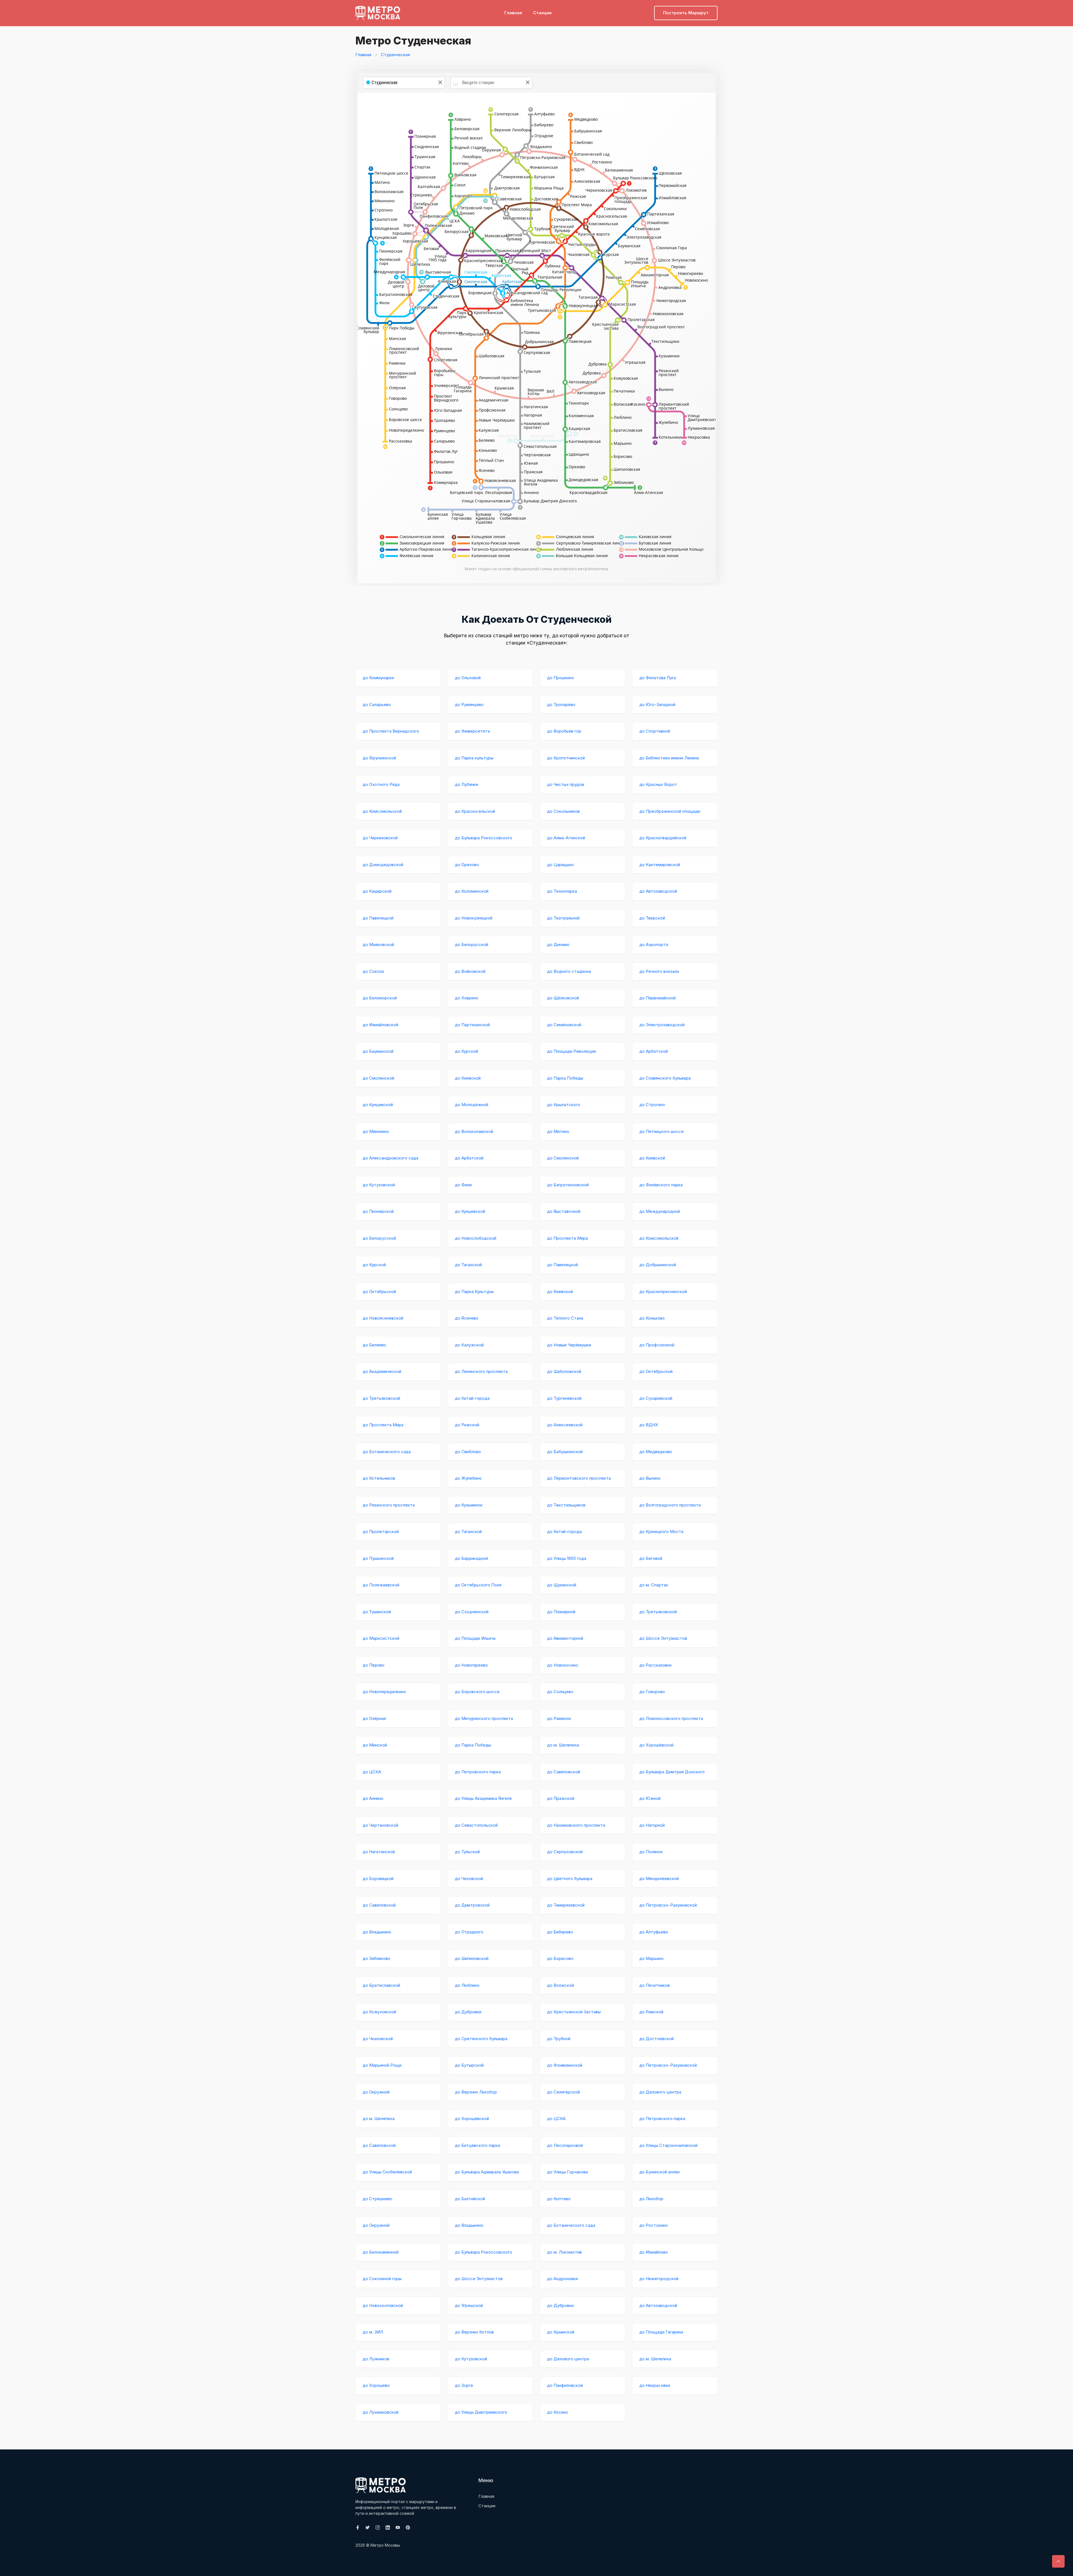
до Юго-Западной (657, 704)
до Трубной (559, 2039)
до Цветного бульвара (570, 1878)
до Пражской (561, 1798)
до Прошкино (561, 678)
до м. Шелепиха (563, 1745)
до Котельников (379, 1478)
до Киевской (468, 1078)
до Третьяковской (381, 1398)
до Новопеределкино (384, 1692)
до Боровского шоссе (477, 1692)
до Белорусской (472, 944)
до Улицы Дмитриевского (481, 2412)
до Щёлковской (563, 998)
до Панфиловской (565, 2385)
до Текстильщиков (566, 1505)
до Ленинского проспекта (481, 1371)
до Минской (375, 1745)
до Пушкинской (378, 1558)
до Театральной (563, 918)
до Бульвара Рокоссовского (484, 838)
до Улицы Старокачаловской (668, 2145)
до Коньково (652, 1318)
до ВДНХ (649, 1425)
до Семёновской (564, 1025)
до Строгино (652, 1105)
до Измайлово (654, 2252)
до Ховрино (467, 998)
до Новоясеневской (383, 1318)
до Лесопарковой (565, 2145)
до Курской (467, 1051)
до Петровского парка (478, 1772)
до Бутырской (469, 2065)
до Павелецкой (378, 918)
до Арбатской (654, 1051)
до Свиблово (468, 1452)
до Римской (651, 2012)
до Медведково (656, 1452)
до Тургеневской (564, 1398)
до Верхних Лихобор (476, 2092)
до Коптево (559, 2199)
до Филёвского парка (661, 1185)
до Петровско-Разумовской (668, 1905)
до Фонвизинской (565, 2065)
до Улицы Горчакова (568, 2172)
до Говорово (652, 1692)
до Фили (463, 1185)
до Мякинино (376, 1131)
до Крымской (561, 2332)
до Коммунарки (378, 678)
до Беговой (651, 1558)
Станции (542, 13)
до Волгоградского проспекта (670, 1505)
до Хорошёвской (656, 1745)
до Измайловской (380, 1025)
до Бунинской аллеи (659, 2172)
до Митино (558, 1131)
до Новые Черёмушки (569, 1345)
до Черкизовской (380, 838)
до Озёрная (374, 1718)
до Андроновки (562, 2279)
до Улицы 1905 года (567, 1558)
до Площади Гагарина (661, 2332)
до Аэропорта (654, 944)
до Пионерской (378, 1211)
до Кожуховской (379, 2012)
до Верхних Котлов (474, 2332)
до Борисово (560, 1958)
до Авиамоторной (565, 1638)
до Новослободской (476, 1238)
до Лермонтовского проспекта (579, 1478)
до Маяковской (378, 944)
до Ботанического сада (387, 1452)
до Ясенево (467, 1318)
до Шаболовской (564, 1371)
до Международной (660, 1211)
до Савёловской (564, 1772)
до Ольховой (468, 678)
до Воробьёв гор (564, 731)
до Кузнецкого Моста (661, 1531)
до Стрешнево (378, 2199)
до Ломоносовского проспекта (671, 1718)
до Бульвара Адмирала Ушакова (487, 2172)
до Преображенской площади (670, 811)
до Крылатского (564, 1105)
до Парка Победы (565, 1078)
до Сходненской (472, 1612)
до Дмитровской (472, 1905)
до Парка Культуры (474, 1291)
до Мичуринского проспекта (484, 1718)
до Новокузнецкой (474, 918)
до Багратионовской (568, 1185)
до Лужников (376, 2359)
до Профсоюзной (657, 1345)
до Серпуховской (565, 1852)
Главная (513, 13)
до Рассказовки (655, 1665)
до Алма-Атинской (566, 838)
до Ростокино (654, 2225)
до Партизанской (472, 1025)
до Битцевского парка (478, 2145)
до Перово (374, 1665)
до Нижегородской (659, 2279)
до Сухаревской (656, 1398)
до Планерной (561, 1612)
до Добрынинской (658, 1265)
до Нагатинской (379, 1852)
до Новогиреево (471, 1665)
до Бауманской (378, 1051)
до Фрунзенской (379, 758)
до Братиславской (381, 1985)
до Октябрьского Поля (478, 1585)
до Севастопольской (476, 1825)
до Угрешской (469, 2305)
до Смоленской (378, 1078)
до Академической (382, 1371)
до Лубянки (467, 784)
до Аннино (373, 1798)
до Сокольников (563, 811)
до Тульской (467, 1852)
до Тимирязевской (566, 1905)
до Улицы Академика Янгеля (483, 1798)
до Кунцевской (378, 1105)
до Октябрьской (379, 1291)
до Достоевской (657, 2039)
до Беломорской (380, 998)
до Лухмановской (381, 2412)
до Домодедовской (383, 865)
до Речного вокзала (659, 971)
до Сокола (373, 971)
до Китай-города (472, 1398)
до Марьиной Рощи (382, 2065)
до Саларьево (377, 704)
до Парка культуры (474, 758)
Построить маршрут (686, 13)
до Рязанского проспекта (389, 1505)
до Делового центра (660, 2092)
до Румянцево (469, 704)
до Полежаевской (381, 1585)
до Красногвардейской (663, 838)
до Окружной (376, 2092)
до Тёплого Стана (565, 1318)
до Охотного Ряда (381, 784)
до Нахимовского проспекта (576, 1825)
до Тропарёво (561, 704)
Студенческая (395, 55)
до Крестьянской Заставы (574, 2012)
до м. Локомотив (564, 2252)
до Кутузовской (379, 1185)
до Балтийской (470, 2199)
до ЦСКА (372, 1772)
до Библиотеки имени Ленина (669, 758)
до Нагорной (652, 1825)
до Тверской (652, 918)
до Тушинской (377, 1612)
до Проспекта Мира (568, 1238)
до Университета (472, 731)
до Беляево (374, 1345)
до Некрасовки (655, 2385)
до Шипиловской (472, 1958)
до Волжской (561, 1985)
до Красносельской (475, 811)
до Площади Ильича (475, 1638)
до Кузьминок (469, 1505)
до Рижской (467, 1425)
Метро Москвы (385, 2545)
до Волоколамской (474, 1131)
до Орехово (467, 865)
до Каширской (377, 891)
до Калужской (469, 1345)
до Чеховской (469, 1878)
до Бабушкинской (565, 1452)
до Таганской (468, 1265)
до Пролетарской (381, 1531)
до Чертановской (380, 1825)
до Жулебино (468, 1478)
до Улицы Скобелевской (387, 2172)
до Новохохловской (383, 2305)
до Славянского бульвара (665, 1078)
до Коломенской (472, 891)
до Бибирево (560, 1932)
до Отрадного (469, 1932)
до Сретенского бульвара (481, 2039)
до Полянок (651, 1852)
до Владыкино (377, 1932)
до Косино (558, 2412)
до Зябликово (377, 1958)
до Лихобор (651, 2199)
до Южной (650, 1798)
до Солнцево (560, 1692)
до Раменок (559, 1718)
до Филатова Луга (658, 678)
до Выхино (650, 1478)
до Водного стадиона (569, 971)
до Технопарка (562, 891)
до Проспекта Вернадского (391, 731)
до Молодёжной (472, 1105)
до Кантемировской (660, 865)
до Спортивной (655, 731)
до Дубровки (468, 2012)
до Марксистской (381, 1638)
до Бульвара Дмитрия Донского (672, 1772)
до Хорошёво (376, 2385)
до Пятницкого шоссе (662, 1131)
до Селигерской (563, 2092)
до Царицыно (561, 865)
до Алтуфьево (654, 1932)
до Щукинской (562, 1585)
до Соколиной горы (382, 2279)
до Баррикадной (471, 1558)
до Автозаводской (658, 891)
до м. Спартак (654, 1585)
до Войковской (470, 971)
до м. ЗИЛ (373, 2332)
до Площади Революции (572, 1051)
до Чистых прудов (566, 784)
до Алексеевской (565, 1425)
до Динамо (558, 944)
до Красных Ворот (658, 784)
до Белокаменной (381, 2252)
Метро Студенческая (413, 41)
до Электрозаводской (662, 1025)
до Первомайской (657, 998)
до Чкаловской (378, 2039)
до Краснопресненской (663, 1291)
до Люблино (467, 1985)
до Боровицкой (378, 1878)
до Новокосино (563, 1665)
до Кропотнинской (566, 758)
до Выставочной (564, 1211)
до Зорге (464, 2385)
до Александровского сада (390, 1158)
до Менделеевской (659, 1878)
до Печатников (655, 1985)
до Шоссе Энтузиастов (663, 1638)
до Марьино (651, 1958)
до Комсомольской (382, 811)
